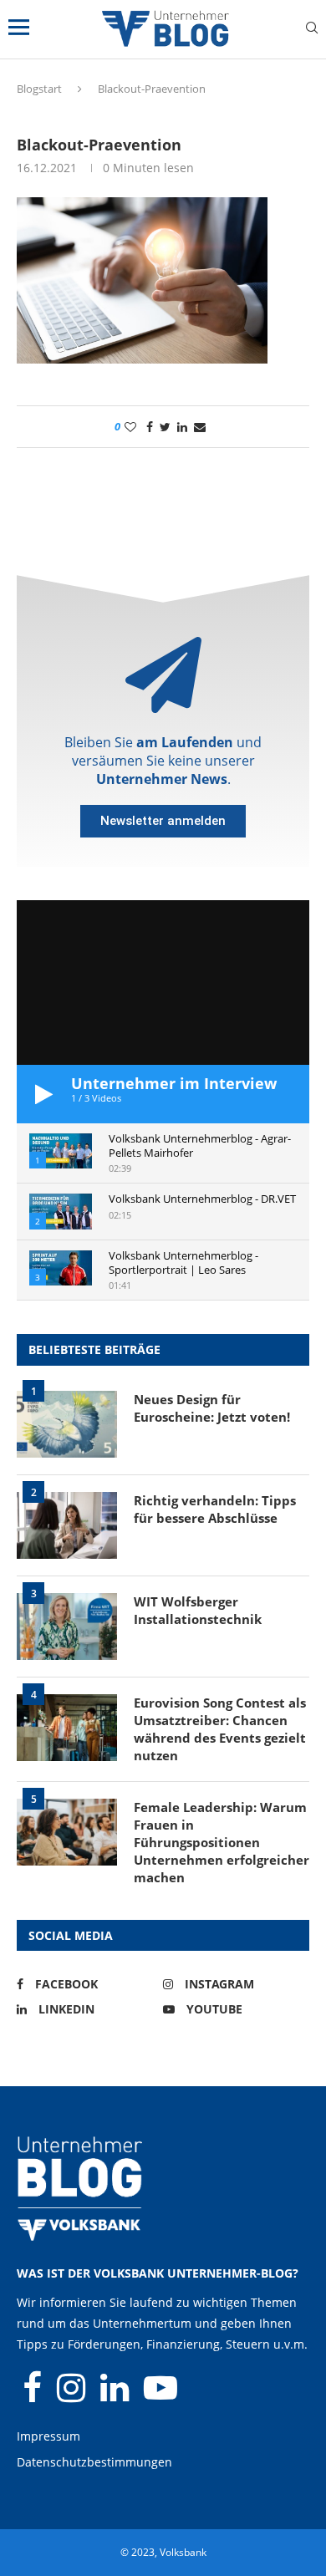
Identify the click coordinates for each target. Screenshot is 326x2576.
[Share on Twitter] (165, 427)
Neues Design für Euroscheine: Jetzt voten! (212, 1408)
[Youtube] (160, 2395)
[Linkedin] (116, 2395)
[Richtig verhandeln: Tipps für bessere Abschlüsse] (67, 1525)
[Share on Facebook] (150, 427)
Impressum (48, 2436)
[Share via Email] (200, 427)
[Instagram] (73, 2395)
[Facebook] (34, 2395)
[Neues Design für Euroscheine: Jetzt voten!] (67, 1424)
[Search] (312, 30)
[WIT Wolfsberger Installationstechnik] (67, 1627)
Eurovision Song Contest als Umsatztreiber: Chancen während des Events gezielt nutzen (220, 1729)
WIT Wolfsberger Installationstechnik (198, 1610)
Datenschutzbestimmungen (94, 2462)
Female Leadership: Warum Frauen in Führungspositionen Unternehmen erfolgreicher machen (222, 1842)
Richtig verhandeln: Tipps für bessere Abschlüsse (215, 1509)
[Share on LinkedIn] (182, 427)
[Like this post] (130, 427)
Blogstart (39, 89)
